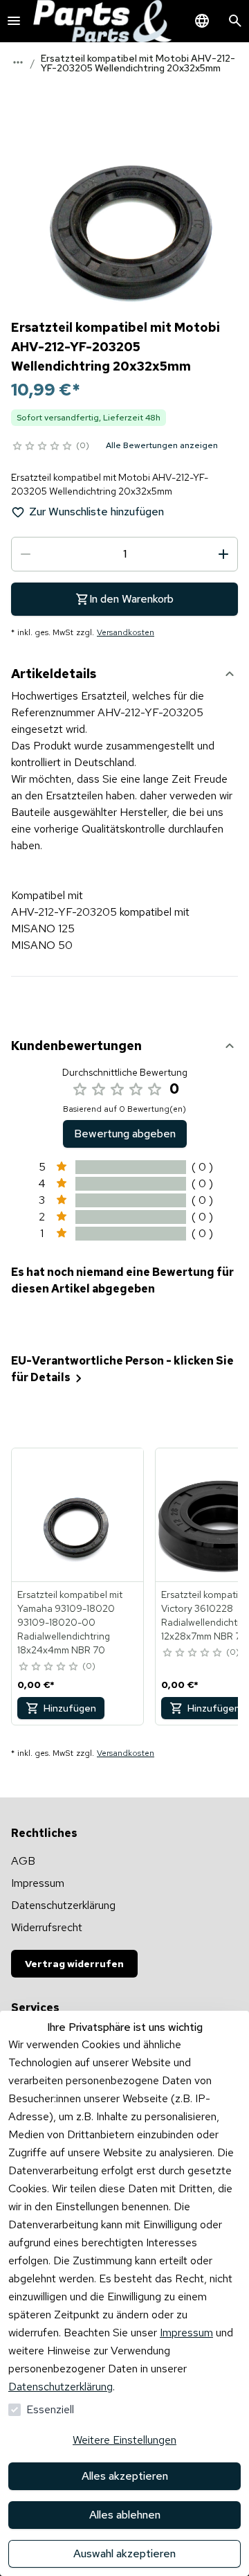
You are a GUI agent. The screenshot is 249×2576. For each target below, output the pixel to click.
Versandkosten (126, 632)
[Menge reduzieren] (26, 554)
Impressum (186, 2333)
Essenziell (50, 2409)
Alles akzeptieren (125, 2476)
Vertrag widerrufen (74, 1964)
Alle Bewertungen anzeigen (162, 445)
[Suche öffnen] (235, 21)
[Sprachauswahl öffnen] (202, 21)
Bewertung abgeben (125, 1134)
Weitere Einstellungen (124, 2440)
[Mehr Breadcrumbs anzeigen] (18, 62)
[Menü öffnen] (14, 21)
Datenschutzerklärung (61, 2387)
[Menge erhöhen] (223, 554)
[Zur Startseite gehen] (102, 21)
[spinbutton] (124, 554)
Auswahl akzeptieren (124, 2553)
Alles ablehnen (125, 2515)
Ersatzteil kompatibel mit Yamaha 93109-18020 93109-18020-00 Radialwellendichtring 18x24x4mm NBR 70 (70, 1622)
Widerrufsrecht (47, 1927)
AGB (23, 1861)
